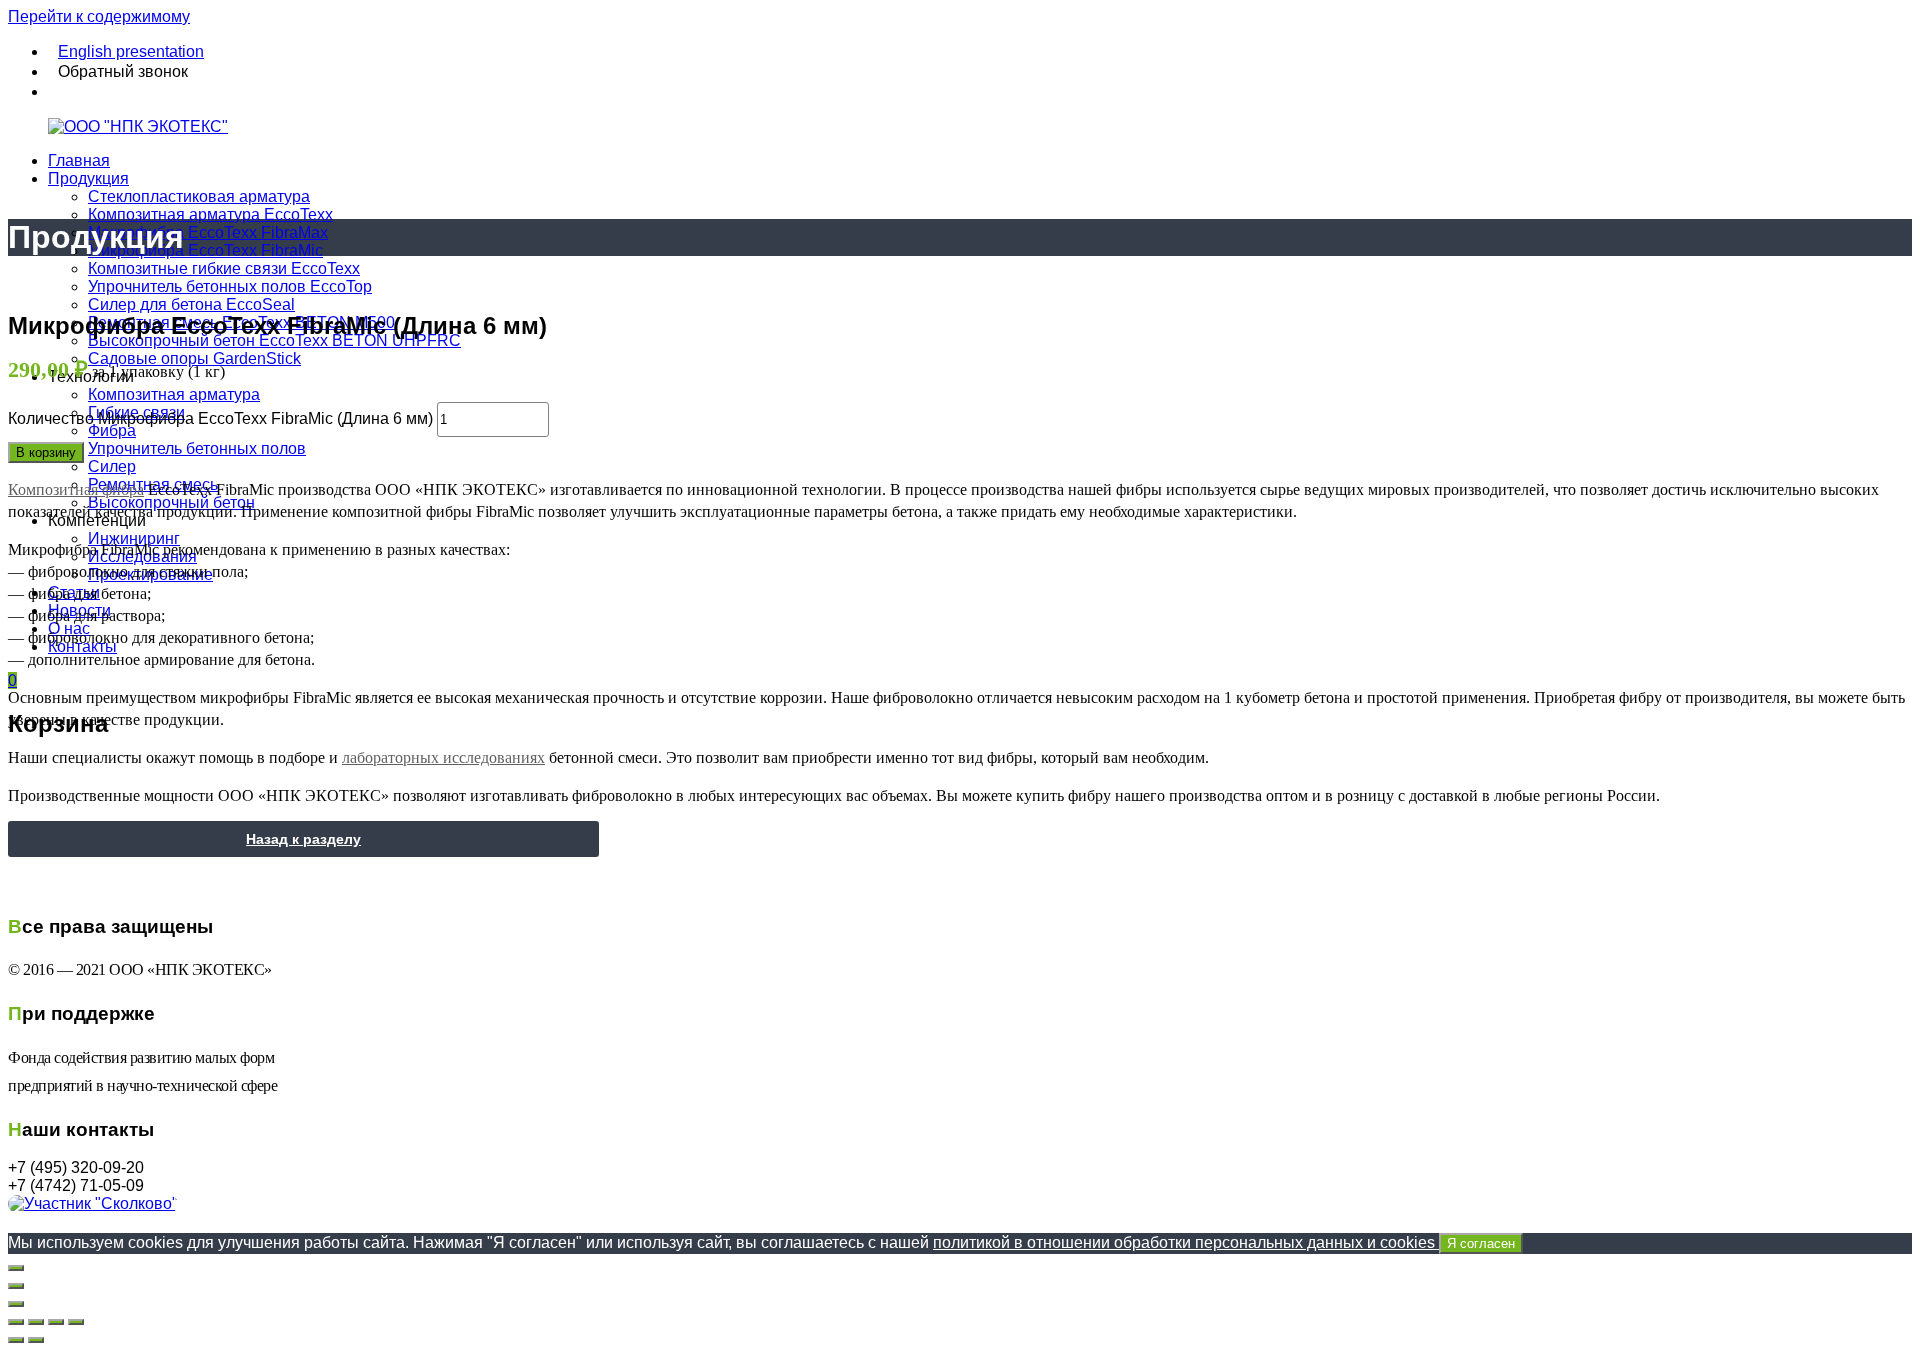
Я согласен (1481, 1243)
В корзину (46, 452)
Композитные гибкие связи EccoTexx (224, 268)
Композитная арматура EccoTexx (210, 214)
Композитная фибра (76, 489)
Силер (112, 466)
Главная (79, 160)
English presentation (131, 51)
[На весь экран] (56, 1322)
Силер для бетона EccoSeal (191, 304)
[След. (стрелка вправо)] (36, 1340)
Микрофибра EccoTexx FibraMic (205, 250)
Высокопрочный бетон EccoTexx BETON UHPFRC (274, 340)
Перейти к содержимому (99, 16)
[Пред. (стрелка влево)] (16, 1340)
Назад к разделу (303, 839)
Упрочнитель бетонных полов (197, 448)
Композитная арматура (174, 394)
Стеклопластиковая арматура (199, 196)
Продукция (88, 178)
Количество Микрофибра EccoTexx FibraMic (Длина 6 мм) (220, 418)
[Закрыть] (16, 1268)
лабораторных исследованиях (443, 757)
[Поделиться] (36, 1322)
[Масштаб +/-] (76, 1322)
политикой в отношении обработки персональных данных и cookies (1224, 1242)
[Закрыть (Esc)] (16, 1322)
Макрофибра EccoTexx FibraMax (208, 232)
